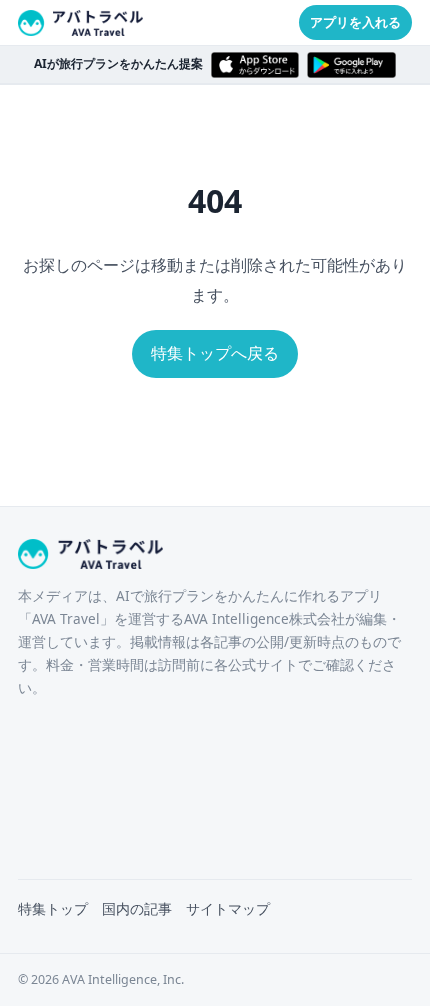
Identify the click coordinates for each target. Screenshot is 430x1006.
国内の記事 (137, 908)
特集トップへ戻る (215, 353)
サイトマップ (228, 908)
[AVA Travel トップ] (81, 23)
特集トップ (53, 908)
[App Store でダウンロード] (255, 65)
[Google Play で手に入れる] (351, 65)
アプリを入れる (355, 22)
